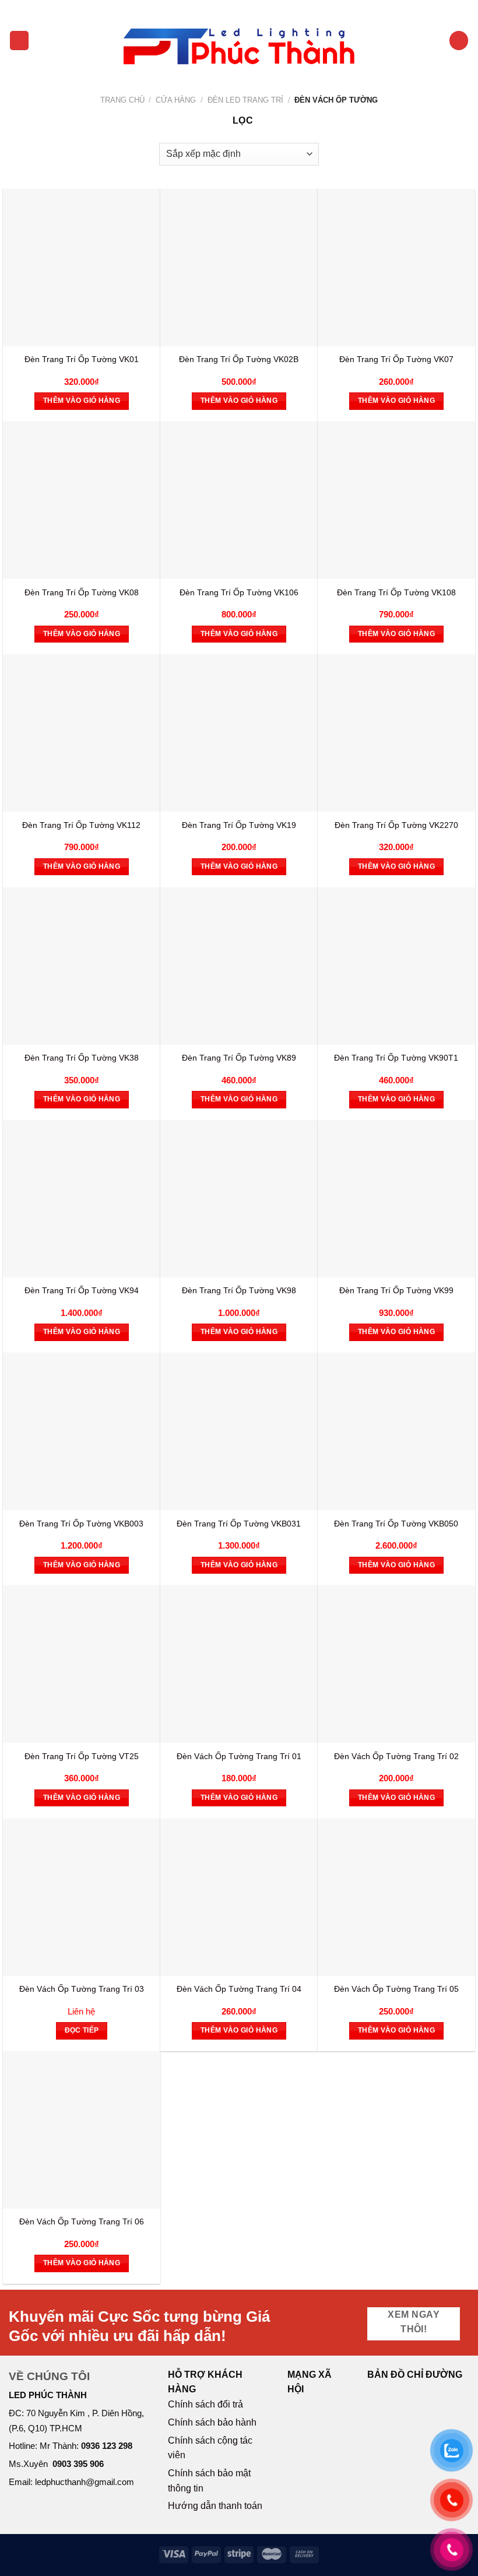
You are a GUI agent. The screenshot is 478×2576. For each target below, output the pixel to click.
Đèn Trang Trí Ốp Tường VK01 (82, 359)
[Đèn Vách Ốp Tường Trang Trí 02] (396, 1664)
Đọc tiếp (82, 2030)
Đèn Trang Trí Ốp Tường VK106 (239, 592)
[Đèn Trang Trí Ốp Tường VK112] (82, 733)
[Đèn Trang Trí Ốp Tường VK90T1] (396, 966)
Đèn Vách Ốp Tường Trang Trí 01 (239, 1756)
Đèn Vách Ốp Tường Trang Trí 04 (239, 1989)
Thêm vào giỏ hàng (82, 401)
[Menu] (19, 41)
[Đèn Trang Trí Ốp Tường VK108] (396, 500)
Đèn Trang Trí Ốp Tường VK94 (82, 1290)
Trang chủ (122, 100)
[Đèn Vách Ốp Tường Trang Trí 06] (82, 2130)
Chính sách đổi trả (205, 2404)
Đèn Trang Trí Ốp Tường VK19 (239, 825)
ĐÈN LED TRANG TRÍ (245, 100)
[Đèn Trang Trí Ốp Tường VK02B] (239, 268)
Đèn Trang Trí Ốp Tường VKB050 (396, 1524)
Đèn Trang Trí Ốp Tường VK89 (239, 1058)
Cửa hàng (176, 100)
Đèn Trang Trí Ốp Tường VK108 (396, 592)
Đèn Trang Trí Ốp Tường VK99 (396, 1290)
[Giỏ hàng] (459, 41)
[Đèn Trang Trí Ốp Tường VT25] (82, 1664)
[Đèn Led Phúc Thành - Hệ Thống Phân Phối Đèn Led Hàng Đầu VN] (239, 41)
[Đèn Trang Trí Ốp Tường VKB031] (239, 1431)
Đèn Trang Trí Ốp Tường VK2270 (396, 825)
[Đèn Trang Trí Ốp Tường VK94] (82, 1199)
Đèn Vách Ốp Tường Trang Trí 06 (82, 2221)
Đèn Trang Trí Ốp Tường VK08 (82, 592)
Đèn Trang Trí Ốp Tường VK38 (82, 1058)
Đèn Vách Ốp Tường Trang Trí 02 (396, 1756)
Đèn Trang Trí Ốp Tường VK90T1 (396, 1058)
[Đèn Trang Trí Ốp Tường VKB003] (82, 1431)
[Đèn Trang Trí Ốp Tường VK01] (82, 268)
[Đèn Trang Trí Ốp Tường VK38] (82, 966)
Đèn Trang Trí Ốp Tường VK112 (81, 825)
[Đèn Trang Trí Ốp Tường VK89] (239, 966)
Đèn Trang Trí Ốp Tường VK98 (239, 1290)
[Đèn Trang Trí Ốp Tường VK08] (82, 500)
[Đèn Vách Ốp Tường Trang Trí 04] (239, 1897)
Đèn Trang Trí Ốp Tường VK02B (239, 359)
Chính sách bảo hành (212, 2422)
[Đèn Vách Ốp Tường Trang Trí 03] (82, 1897)
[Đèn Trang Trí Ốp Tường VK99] (396, 1199)
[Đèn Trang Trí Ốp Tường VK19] (239, 733)
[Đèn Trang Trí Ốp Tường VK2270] (396, 733)
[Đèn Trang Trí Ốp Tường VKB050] (396, 1431)
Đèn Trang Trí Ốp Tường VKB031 (239, 1524)
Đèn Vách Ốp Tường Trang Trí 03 (82, 1989)
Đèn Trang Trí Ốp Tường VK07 (396, 359)
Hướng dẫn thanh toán (215, 2506)
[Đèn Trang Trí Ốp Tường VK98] (239, 1199)
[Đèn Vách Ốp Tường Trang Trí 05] (396, 1897)
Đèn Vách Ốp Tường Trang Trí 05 (396, 1989)
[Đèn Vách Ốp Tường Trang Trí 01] (239, 1664)
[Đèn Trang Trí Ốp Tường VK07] (396, 268)
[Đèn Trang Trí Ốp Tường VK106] (239, 500)
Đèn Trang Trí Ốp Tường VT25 (82, 1756)
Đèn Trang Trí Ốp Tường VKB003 (81, 1524)
